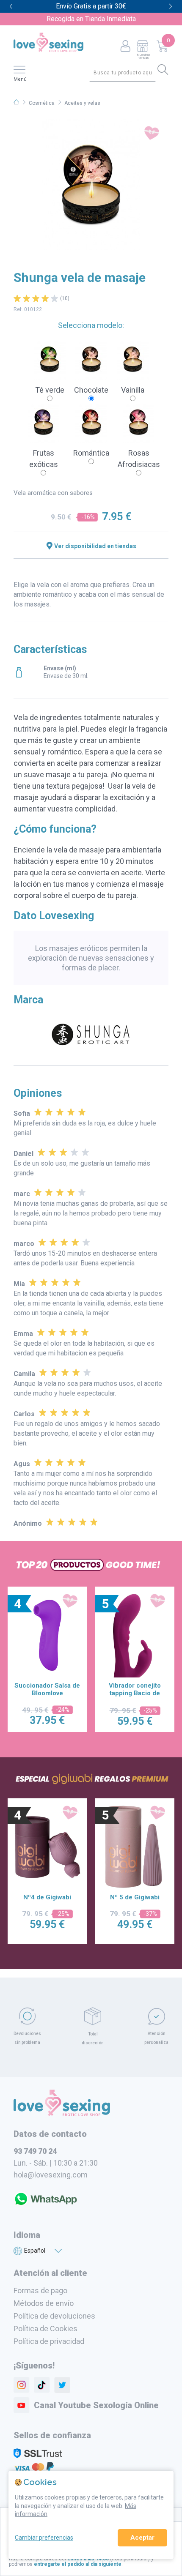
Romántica (91, 453)
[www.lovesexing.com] (62, 2113)
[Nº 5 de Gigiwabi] (135, 1847)
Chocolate (91, 390)
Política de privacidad (49, 2341)
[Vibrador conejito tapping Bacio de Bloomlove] (135, 1635)
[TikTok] (42, 2385)
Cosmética (42, 103)
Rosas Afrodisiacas (139, 459)
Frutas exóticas (44, 459)
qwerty (171, 7)
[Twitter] (62, 2385)
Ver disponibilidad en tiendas (95, 546)
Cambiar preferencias (44, 2538)
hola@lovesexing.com (51, 2175)
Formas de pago (40, 2291)
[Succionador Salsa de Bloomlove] (47, 1635)
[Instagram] (22, 2385)
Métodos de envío (44, 2303)
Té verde (50, 390)
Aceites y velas (82, 103)
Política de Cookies (45, 2329)
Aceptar (142, 2538)
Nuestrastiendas (143, 56)
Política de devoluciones (54, 2316)
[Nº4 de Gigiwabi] (47, 1847)
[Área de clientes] (125, 47)
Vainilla (133, 390)
